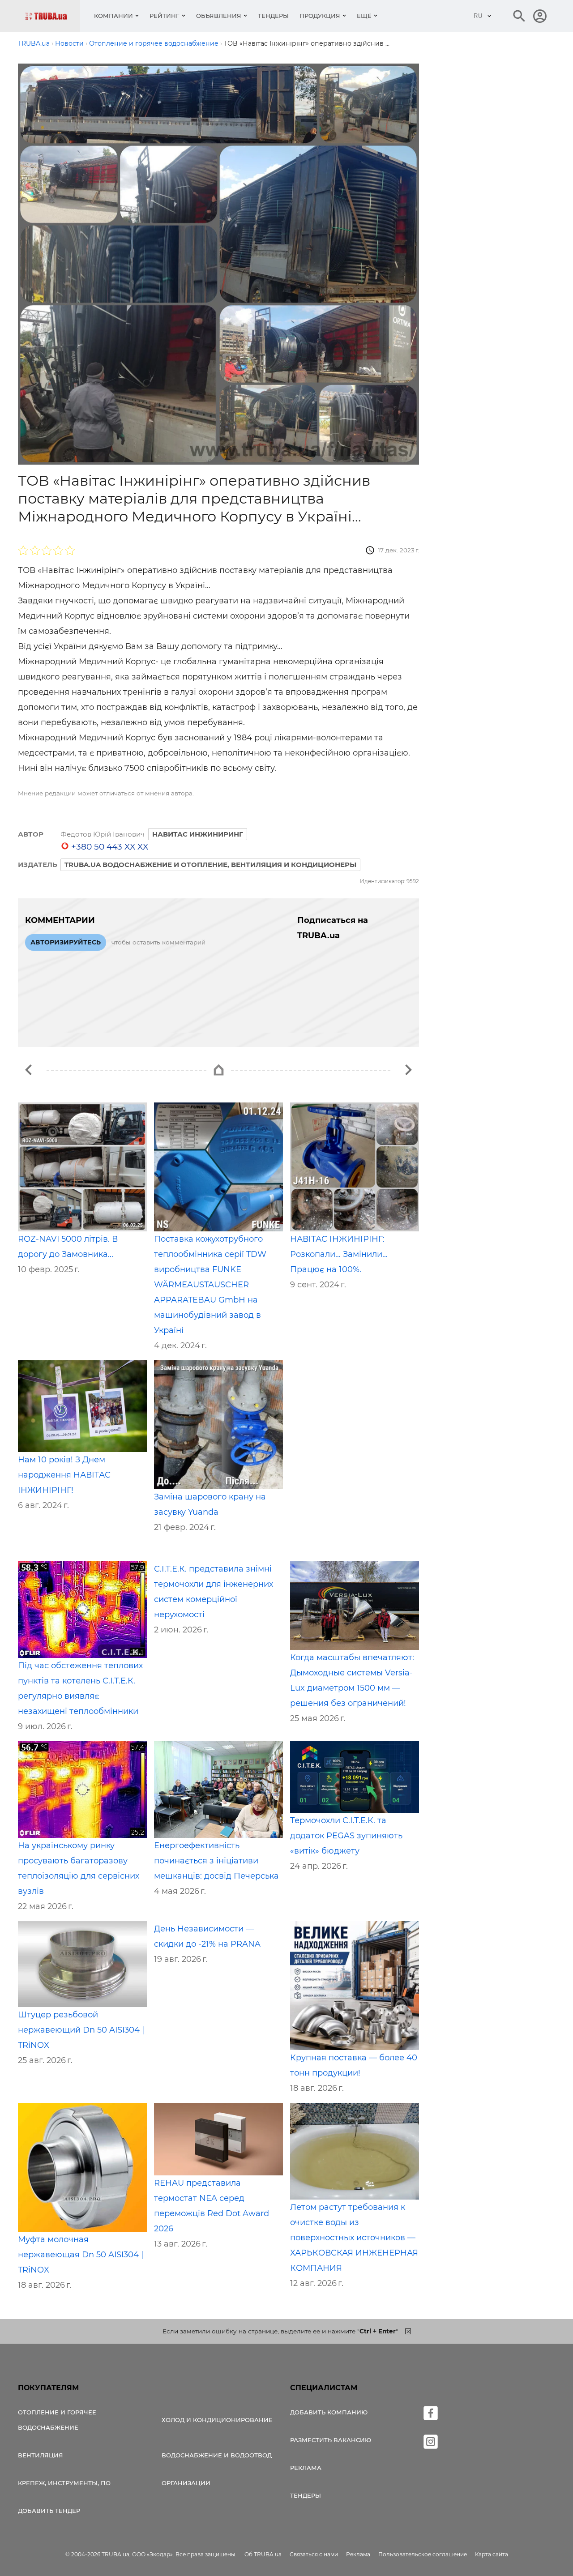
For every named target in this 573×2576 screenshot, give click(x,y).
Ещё (364, 16)
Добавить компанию (329, 2412)
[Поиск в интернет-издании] (519, 16)
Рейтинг (165, 16)
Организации (186, 2483)
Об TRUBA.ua (263, 2554)
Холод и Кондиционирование (217, 2420)
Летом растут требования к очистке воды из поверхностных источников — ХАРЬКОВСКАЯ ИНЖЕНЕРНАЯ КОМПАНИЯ (354, 2238)
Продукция (320, 16)
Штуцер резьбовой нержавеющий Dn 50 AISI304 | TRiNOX (81, 2030)
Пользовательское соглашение (423, 2554)
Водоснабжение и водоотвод (217, 2455)
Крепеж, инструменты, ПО (64, 2483)
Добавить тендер (49, 2511)
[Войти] (540, 16)
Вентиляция (41, 2455)
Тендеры (273, 16)
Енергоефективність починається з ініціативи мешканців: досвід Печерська (216, 1861)
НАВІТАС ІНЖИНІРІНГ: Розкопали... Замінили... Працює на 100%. (339, 1254)
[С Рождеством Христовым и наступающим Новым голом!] (408, 1070)
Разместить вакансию (331, 2440)
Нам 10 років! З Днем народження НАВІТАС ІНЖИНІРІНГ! (64, 1475)
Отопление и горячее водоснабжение (57, 2420)
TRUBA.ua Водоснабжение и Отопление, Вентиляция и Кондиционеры (210, 865)
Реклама (306, 2468)
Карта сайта (492, 2554)
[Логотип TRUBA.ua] (53, 16)
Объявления (219, 16)
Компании (113, 16)
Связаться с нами (314, 2554)
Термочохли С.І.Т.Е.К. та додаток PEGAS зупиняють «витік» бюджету (346, 1836)
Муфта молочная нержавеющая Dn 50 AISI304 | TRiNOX (81, 2255)
